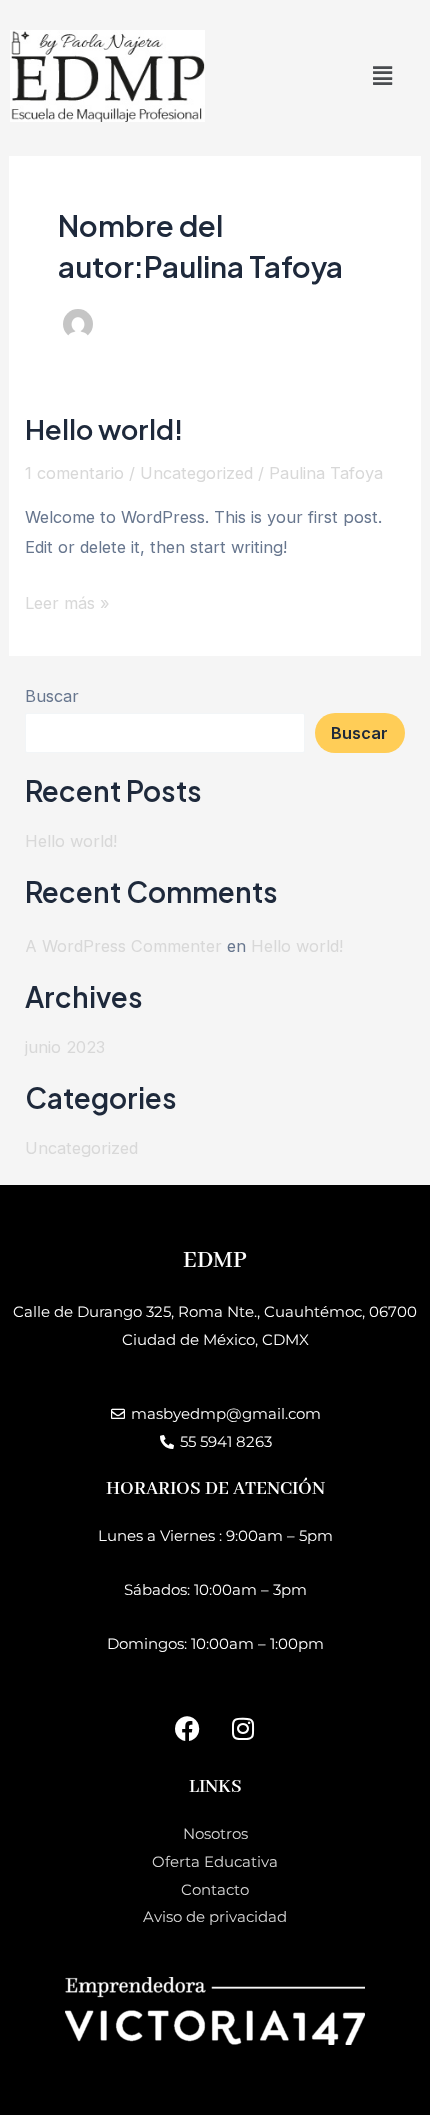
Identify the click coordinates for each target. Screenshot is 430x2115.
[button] (383, 75)
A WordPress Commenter (123, 946)
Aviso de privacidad (215, 1916)
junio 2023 (65, 1047)
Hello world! (104, 429)
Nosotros (215, 1833)
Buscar (52, 696)
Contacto (215, 1889)
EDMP (215, 1260)
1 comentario (74, 473)
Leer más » (67, 600)
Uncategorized (196, 473)
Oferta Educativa (215, 1861)
